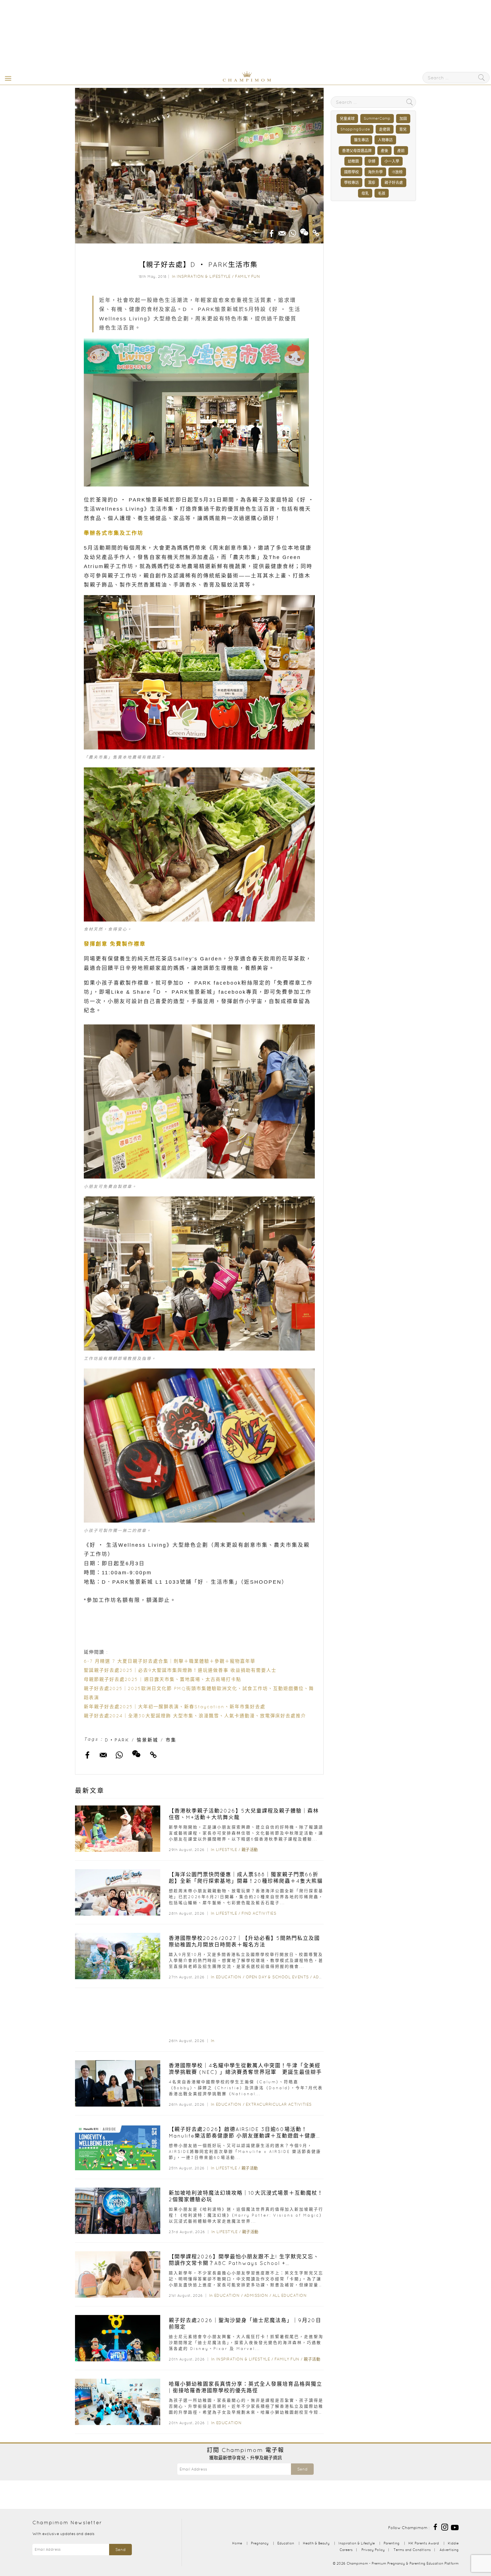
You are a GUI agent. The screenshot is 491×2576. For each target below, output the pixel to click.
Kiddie (453, 2543)
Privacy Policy (373, 2550)
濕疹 (372, 182)
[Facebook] (435, 2527)
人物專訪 (385, 140)
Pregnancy (260, 2543)
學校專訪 (351, 182)
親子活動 (250, 1850)
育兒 (403, 129)
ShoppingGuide (355, 129)
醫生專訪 (361, 140)
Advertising (449, 2550)
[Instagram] (445, 2527)
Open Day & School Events (277, 1977)
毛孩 (382, 193)
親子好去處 (394, 182)
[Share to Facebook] (272, 231)
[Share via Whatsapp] (293, 231)
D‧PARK (117, 1740)
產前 (401, 151)
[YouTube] (455, 2527)
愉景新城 (147, 1740)
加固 (403, 118)
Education (229, 1977)
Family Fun (247, 276)
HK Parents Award (424, 2543)
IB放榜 (397, 172)
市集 (171, 1740)
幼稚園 (353, 161)
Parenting (392, 2543)
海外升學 (375, 172)
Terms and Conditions (412, 2550)
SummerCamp (377, 118)
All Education (290, 2295)
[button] (7, 78)
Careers (346, 2550)
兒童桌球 (347, 118)
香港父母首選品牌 (357, 151)
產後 (384, 151)
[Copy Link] (316, 231)
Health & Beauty (316, 2543)
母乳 (365, 193)
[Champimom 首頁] (211, 80)
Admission (256, 2295)
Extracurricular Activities (279, 2104)
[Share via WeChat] (304, 230)
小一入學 (392, 161)
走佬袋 (385, 129)
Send (302, 2469)
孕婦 (372, 161)
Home (237, 2543)
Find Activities (259, 1913)
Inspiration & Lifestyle (204, 276)
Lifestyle (227, 1850)
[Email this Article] (282, 231)
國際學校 (351, 172)
